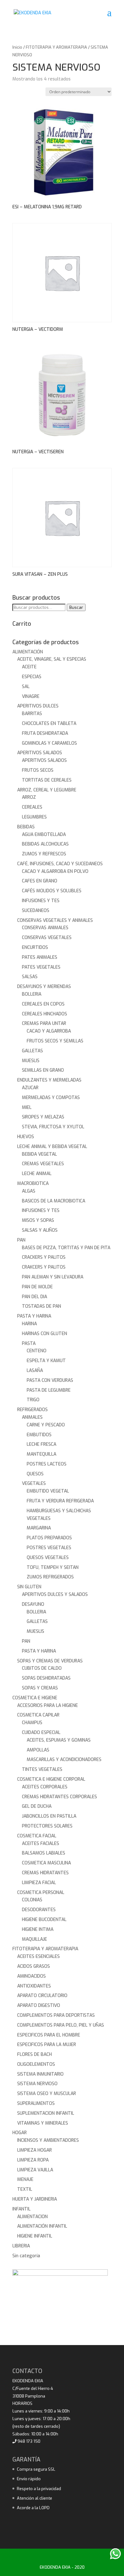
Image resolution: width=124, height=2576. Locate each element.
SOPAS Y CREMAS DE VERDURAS (50, 1661)
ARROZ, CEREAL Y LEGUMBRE (47, 790)
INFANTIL (21, 2209)
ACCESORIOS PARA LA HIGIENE (48, 1706)
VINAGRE (31, 696)
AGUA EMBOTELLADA (44, 835)
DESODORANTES (39, 1910)
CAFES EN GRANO (40, 881)
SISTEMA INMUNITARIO (40, 2074)
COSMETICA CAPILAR (38, 1715)
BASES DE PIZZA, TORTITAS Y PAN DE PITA (66, 1248)
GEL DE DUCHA (37, 1806)
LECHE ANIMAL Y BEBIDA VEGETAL (52, 1147)
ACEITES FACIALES (41, 1844)
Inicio (17, 47)
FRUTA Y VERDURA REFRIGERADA (60, 1501)
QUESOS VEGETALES (48, 1558)
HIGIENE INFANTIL (35, 2236)
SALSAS (30, 977)
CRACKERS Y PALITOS (44, 1257)
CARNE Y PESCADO (46, 1425)
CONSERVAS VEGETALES (47, 938)
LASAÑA (35, 1371)
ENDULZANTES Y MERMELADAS (49, 1080)
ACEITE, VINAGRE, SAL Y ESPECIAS (52, 659)
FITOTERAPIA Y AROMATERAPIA (56, 47)
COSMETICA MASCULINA (46, 1863)
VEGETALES (34, 1483)
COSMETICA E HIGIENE (35, 1698)
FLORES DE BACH (34, 2054)
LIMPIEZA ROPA (33, 2160)
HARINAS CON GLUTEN (45, 1334)
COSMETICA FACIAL (37, 1836)
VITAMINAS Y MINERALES (43, 2123)
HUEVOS (26, 1137)
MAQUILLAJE (34, 1939)
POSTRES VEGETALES (49, 1548)
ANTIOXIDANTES (34, 1986)
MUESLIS (31, 1061)
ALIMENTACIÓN (28, 652)
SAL (26, 687)
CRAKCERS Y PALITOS (44, 1267)
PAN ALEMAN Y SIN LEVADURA (53, 1277)
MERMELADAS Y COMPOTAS (51, 1098)
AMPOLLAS (38, 1750)
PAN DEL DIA (34, 1297)
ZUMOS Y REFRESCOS (44, 854)
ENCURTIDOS (35, 947)
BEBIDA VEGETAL (39, 1154)
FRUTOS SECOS (38, 770)
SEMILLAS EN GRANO (43, 1070)
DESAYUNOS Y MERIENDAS (44, 987)
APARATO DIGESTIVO (39, 2005)
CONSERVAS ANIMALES (45, 928)
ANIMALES (32, 1417)
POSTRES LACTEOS (47, 1464)
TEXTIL (25, 2189)
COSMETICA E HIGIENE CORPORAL (51, 1779)
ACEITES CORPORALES (45, 1787)
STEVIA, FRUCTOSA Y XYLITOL (53, 1127)
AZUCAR (30, 1088)
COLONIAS (32, 1900)
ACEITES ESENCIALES (38, 1956)
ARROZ (29, 797)
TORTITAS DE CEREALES (47, 780)
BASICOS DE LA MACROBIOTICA (54, 1201)
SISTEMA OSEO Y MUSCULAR (47, 2094)
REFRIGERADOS (32, 1410)
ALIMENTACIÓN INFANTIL (42, 2226)
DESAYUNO (33, 1604)
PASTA (29, 1344)
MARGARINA (39, 1528)
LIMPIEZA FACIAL (39, 1883)
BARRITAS (32, 714)
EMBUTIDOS (39, 1435)
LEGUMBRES (34, 817)
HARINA (29, 1324)
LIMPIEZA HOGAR (34, 2150)
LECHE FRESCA (41, 1444)
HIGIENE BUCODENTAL (44, 1920)
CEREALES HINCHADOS (45, 1014)
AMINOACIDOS (31, 1976)
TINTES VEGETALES (42, 1769)
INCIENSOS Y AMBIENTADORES (48, 2140)
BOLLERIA (32, 994)
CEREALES (32, 807)
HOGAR (20, 2133)
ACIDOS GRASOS (34, 1966)
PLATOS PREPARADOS (49, 1538)
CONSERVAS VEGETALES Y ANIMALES (55, 920)
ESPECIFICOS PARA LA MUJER (47, 2045)
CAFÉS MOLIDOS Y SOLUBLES (52, 891)
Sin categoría (26, 2256)
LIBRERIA (21, 2246)
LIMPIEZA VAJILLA (35, 2170)
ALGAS (29, 1191)
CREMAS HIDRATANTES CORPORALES (59, 1797)
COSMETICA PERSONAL (41, 1893)
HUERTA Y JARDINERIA (35, 2199)
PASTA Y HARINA (34, 1316)
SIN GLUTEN (29, 1587)
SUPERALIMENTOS (36, 2103)
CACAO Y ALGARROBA (49, 1031)
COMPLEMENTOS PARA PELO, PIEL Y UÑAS (61, 2025)
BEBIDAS (26, 827)
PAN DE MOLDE (37, 1287)
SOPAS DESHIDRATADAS (46, 1678)
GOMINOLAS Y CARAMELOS (49, 743)
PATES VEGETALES (41, 967)
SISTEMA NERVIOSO (37, 2084)
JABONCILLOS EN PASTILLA (49, 1816)
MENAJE (25, 2179)
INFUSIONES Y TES (41, 901)
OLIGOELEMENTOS (36, 2064)
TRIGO (33, 1400)
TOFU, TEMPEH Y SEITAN (53, 1567)
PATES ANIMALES (40, 957)
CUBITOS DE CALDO (42, 1668)
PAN (21, 1240)
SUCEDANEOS (36, 911)
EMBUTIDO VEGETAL (48, 1491)
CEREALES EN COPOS (43, 1004)
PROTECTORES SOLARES (47, 1826)
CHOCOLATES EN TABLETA (49, 724)
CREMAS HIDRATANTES (45, 1873)
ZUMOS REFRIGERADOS (50, 1577)
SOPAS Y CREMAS (40, 1688)
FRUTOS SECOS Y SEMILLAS (55, 1041)
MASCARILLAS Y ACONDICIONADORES (64, 1760)
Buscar (76, 607)
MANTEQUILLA (41, 1454)
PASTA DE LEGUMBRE (49, 1390)
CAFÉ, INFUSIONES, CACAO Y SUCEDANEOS (60, 864)
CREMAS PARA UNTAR (44, 1023)
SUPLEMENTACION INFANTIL (46, 2113)
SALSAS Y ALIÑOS (40, 1230)
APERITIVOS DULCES (38, 706)
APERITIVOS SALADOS (40, 753)
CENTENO (37, 1351)
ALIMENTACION (32, 2217)
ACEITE (29, 667)
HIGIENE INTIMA (38, 1929)
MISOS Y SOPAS (38, 1220)
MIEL (27, 1107)
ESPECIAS (32, 677)
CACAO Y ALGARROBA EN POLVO (55, 871)
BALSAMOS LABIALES (44, 1853)
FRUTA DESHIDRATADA (45, 733)
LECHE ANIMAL (37, 1174)
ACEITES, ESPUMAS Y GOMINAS (59, 1740)
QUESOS (35, 1474)
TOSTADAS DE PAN (41, 1306)
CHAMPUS (32, 1723)
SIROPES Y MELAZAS (43, 1117)
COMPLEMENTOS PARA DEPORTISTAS (56, 2015)
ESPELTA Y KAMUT (46, 1361)
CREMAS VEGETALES (43, 1164)
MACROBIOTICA (33, 1184)
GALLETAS (32, 1051)
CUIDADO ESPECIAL (41, 1733)
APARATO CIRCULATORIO (42, 1996)
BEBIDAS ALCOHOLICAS (45, 844)
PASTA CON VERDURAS (50, 1380)
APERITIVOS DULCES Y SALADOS (55, 1594)
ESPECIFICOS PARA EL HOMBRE (49, 2035)
